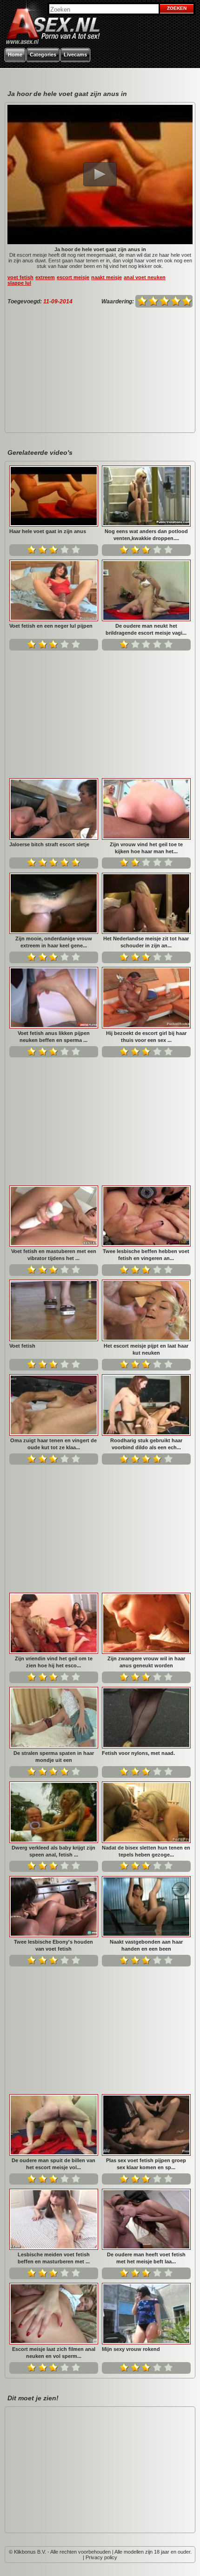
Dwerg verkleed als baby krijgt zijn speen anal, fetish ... (53, 1851)
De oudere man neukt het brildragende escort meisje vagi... (146, 629)
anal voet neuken (145, 277)
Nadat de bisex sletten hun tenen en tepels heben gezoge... (146, 1851)
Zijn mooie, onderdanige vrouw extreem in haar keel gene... (54, 942)
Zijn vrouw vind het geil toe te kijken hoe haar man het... (146, 848)
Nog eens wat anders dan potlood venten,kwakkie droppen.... (146, 535)
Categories (43, 55)
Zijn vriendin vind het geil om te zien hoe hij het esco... (54, 1662)
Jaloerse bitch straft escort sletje (49, 844)
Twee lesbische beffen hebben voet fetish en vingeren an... (146, 1255)
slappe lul (19, 283)
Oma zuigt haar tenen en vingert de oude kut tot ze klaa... (53, 1444)
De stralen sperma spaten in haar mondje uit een (54, 1757)
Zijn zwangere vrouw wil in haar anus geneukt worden (146, 1662)
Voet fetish (22, 1346)
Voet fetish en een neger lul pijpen (51, 626)
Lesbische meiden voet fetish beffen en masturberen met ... (54, 2258)
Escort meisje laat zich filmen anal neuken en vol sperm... (54, 2353)
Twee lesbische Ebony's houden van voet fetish (53, 1945)
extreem (45, 277)
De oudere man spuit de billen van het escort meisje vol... (53, 2164)
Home (15, 55)
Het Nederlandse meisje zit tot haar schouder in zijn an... (146, 942)
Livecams (75, 55)
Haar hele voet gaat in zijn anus (48, 531)
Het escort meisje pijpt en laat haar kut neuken (146, 1349)
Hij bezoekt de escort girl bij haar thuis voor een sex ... (146, 1037)
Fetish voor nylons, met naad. (138, 1753)
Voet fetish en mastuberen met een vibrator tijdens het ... (54, 1255)
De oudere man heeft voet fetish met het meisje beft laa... (146, 2258)
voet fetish (20, 277)
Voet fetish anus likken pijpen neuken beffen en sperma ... (54, 1037)
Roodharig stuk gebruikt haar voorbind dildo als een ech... (146, 1444)
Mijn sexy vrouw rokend (131, 2349)
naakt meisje (107, 277)
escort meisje (73, 277)
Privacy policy (101, 2557)
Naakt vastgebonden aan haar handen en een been (146, 1945)
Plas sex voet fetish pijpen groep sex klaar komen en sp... (146, 2164)
